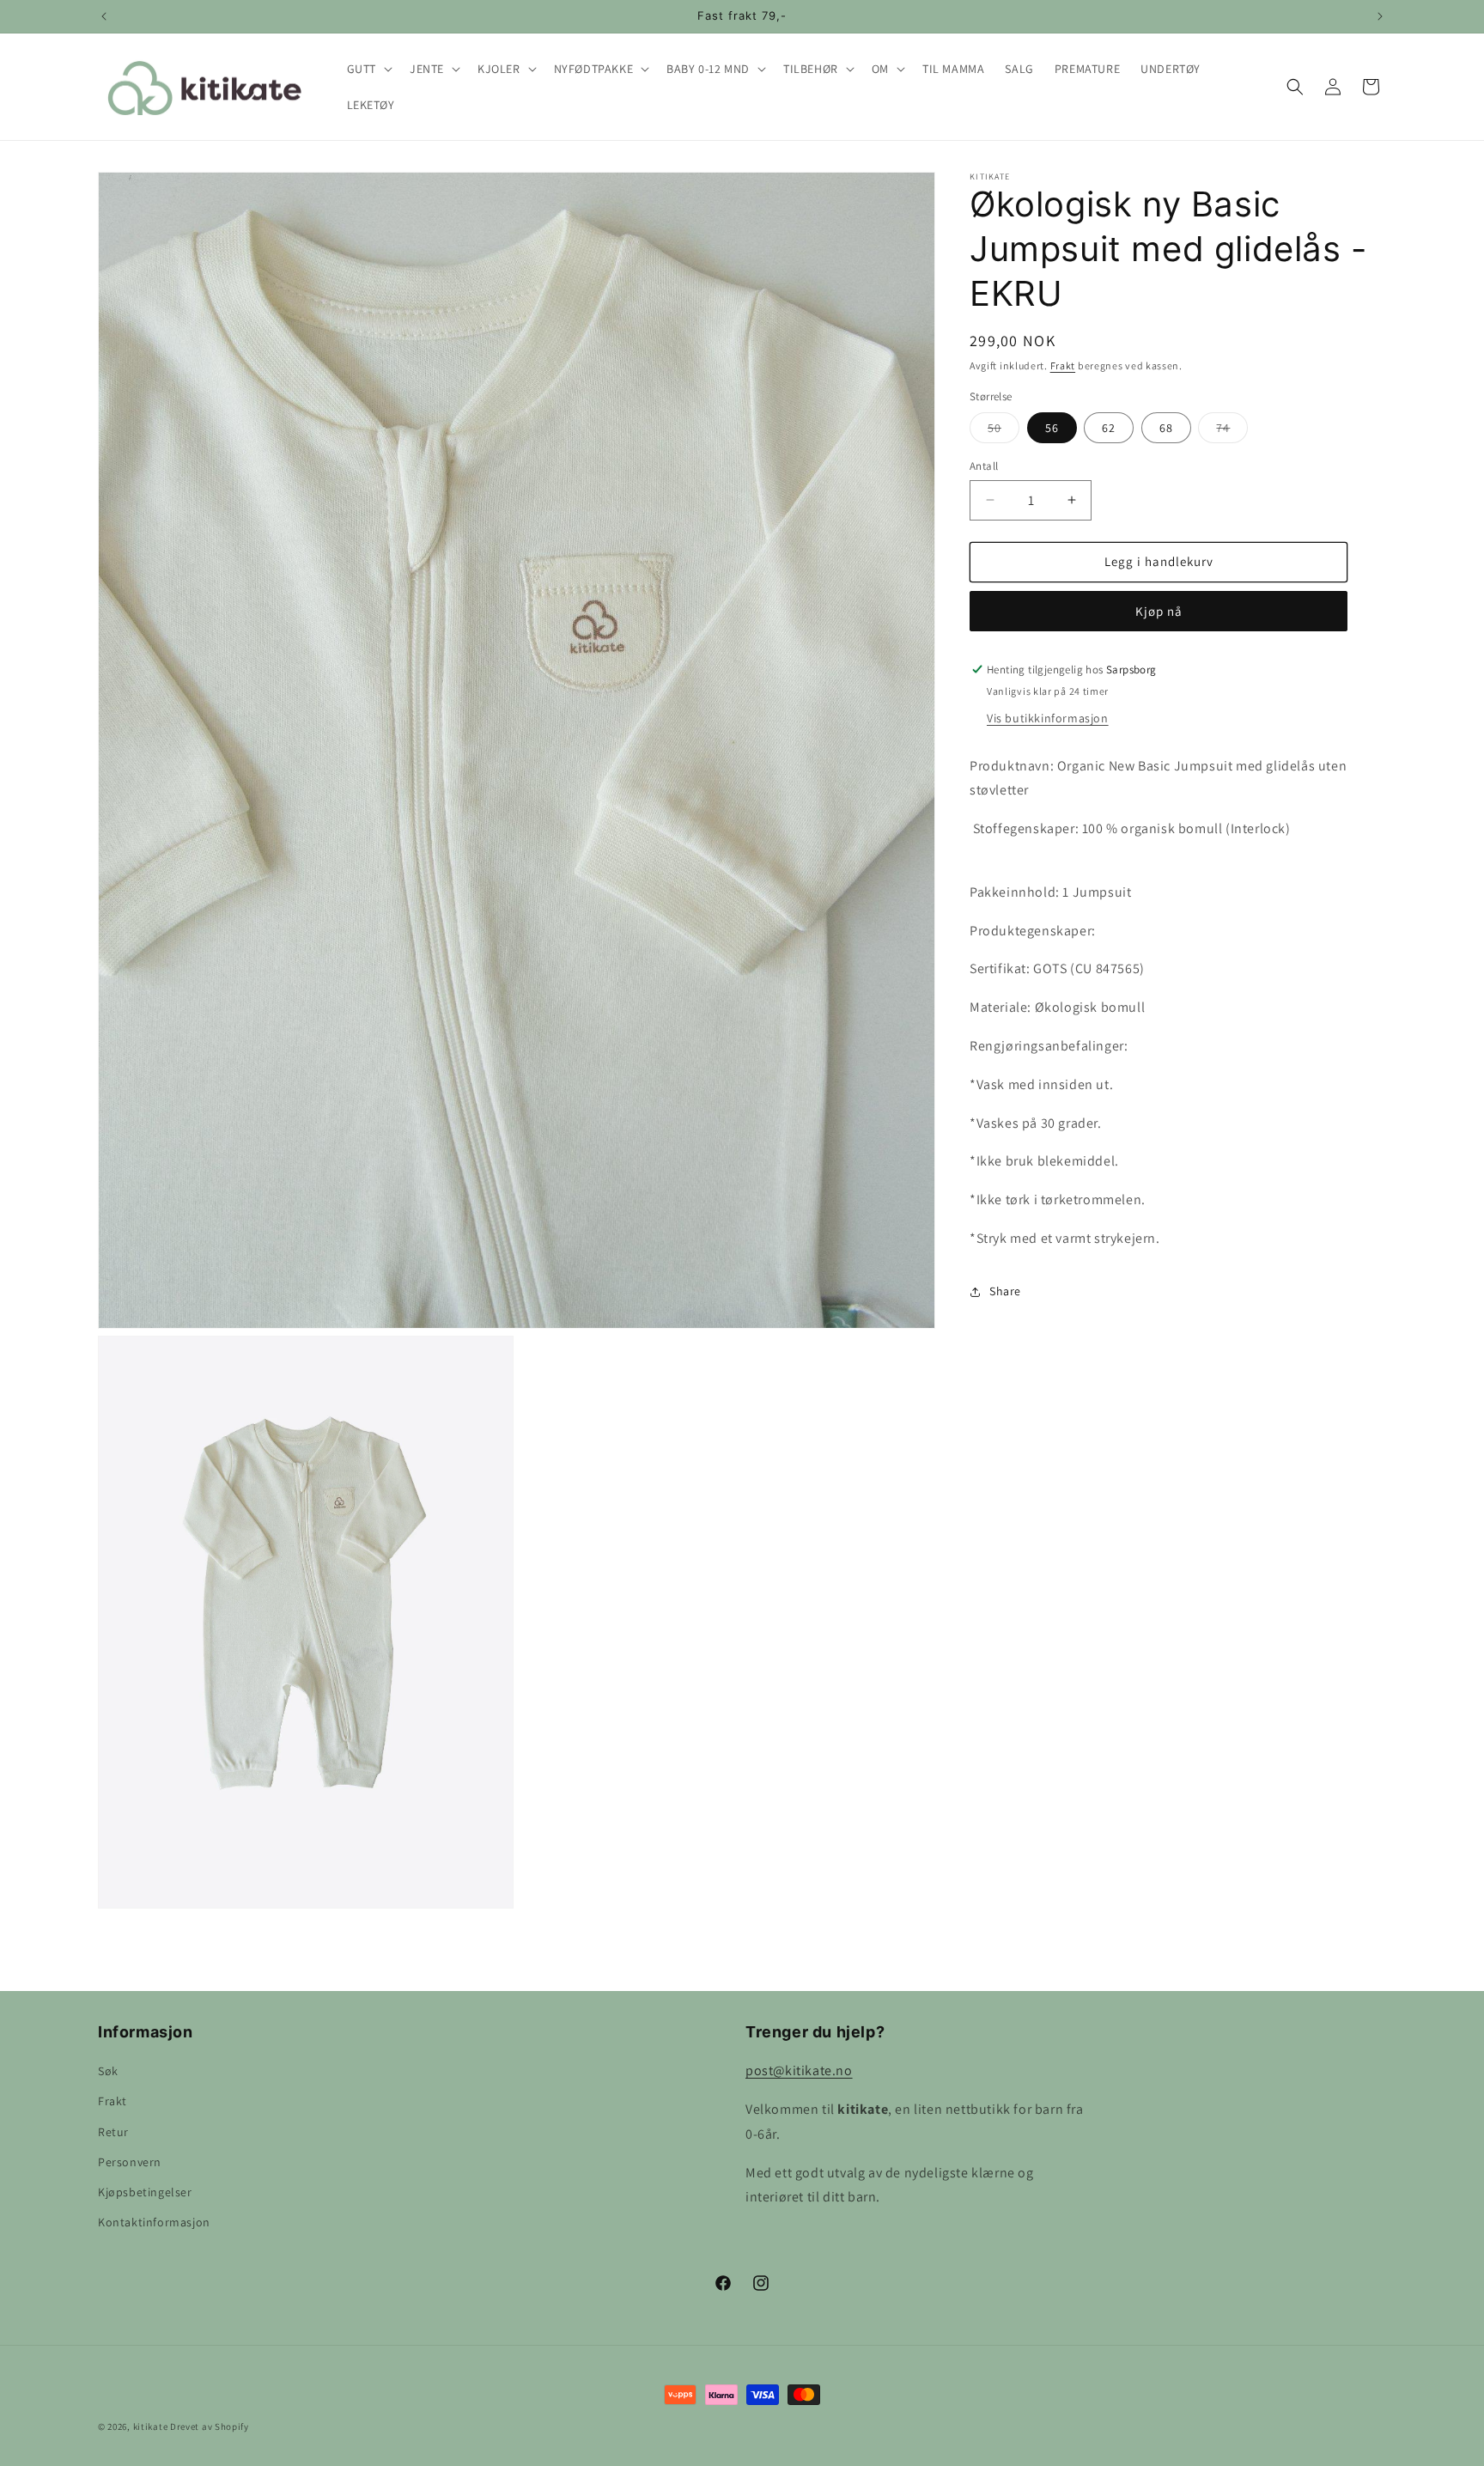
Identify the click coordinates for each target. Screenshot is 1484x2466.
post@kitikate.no (799, 2070)
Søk (108, 2071)
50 (1004, 431)
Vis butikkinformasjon (1048, 718)
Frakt (1063, 365)
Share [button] (1005, 1291)
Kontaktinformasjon (154, 2222)
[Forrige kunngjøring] (104, 16)
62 (1109, 428)
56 (1052, 428)
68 (1166, 428)
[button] (368, 69)
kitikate (151, 2426)
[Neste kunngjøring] (1380, 16)
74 (1232, 431)
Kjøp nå (1159, 611)
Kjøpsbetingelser (145, 2192)
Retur (113, 2132)
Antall (984, 466)
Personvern (130, 2162)
